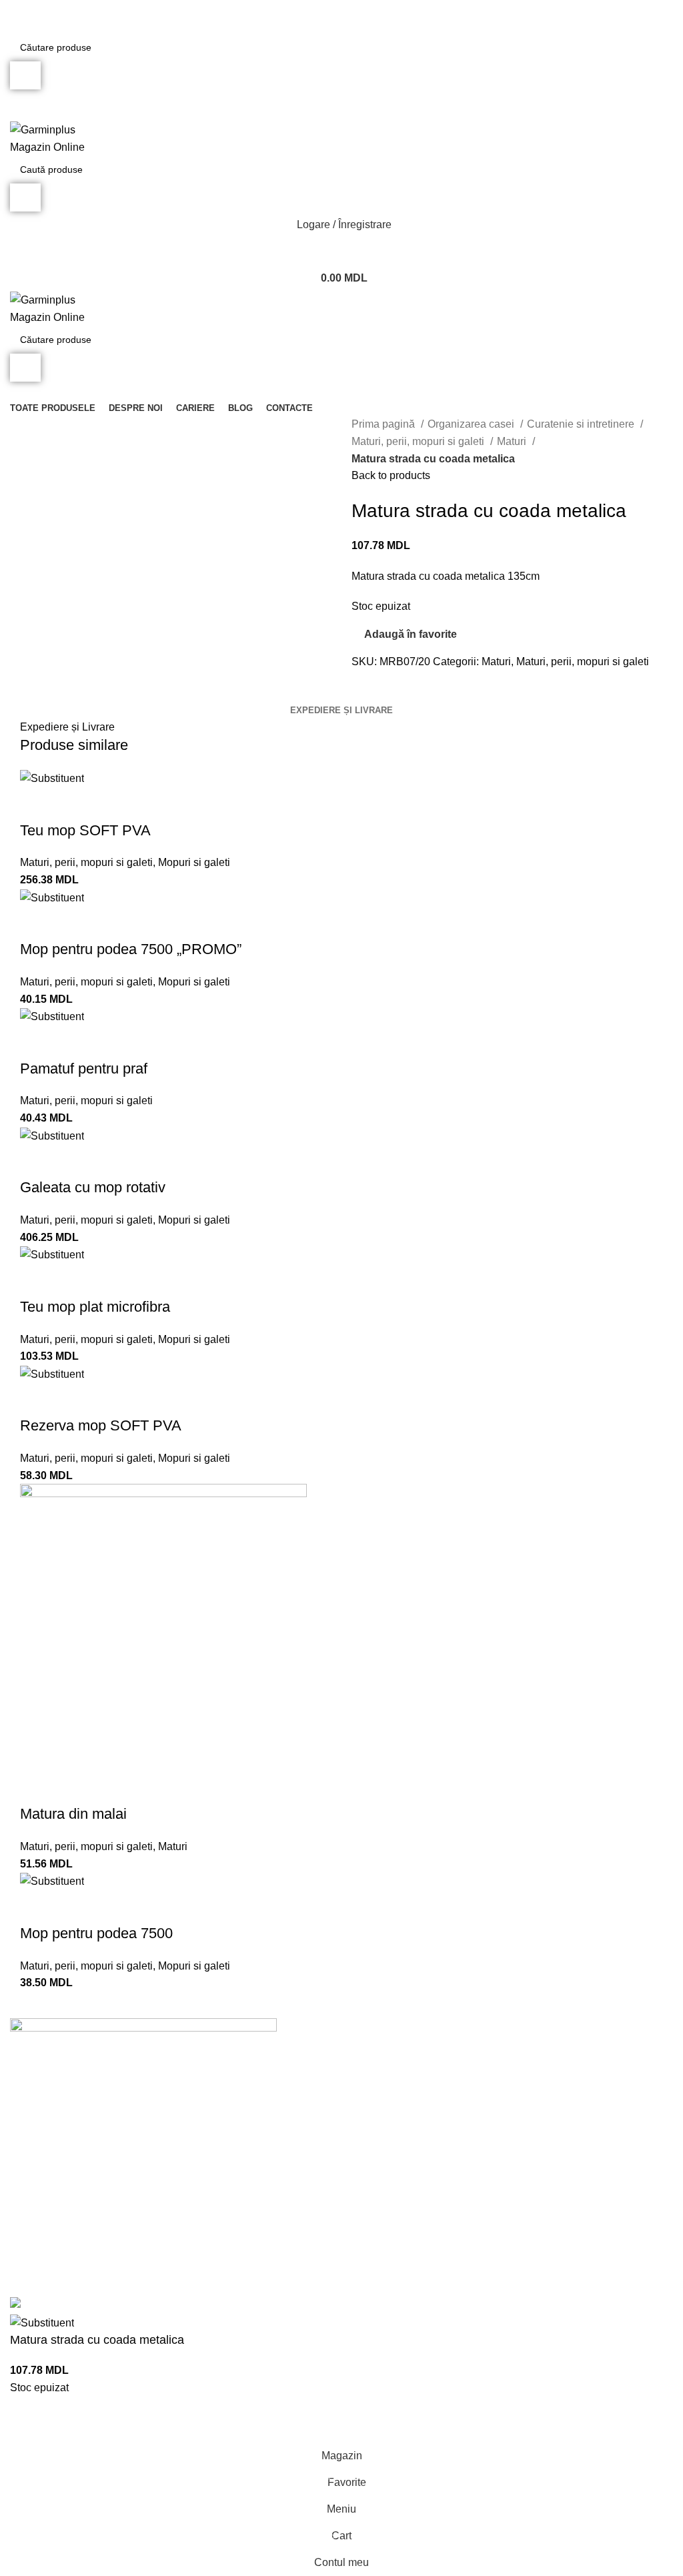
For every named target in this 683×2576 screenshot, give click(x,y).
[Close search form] (17, 17)
